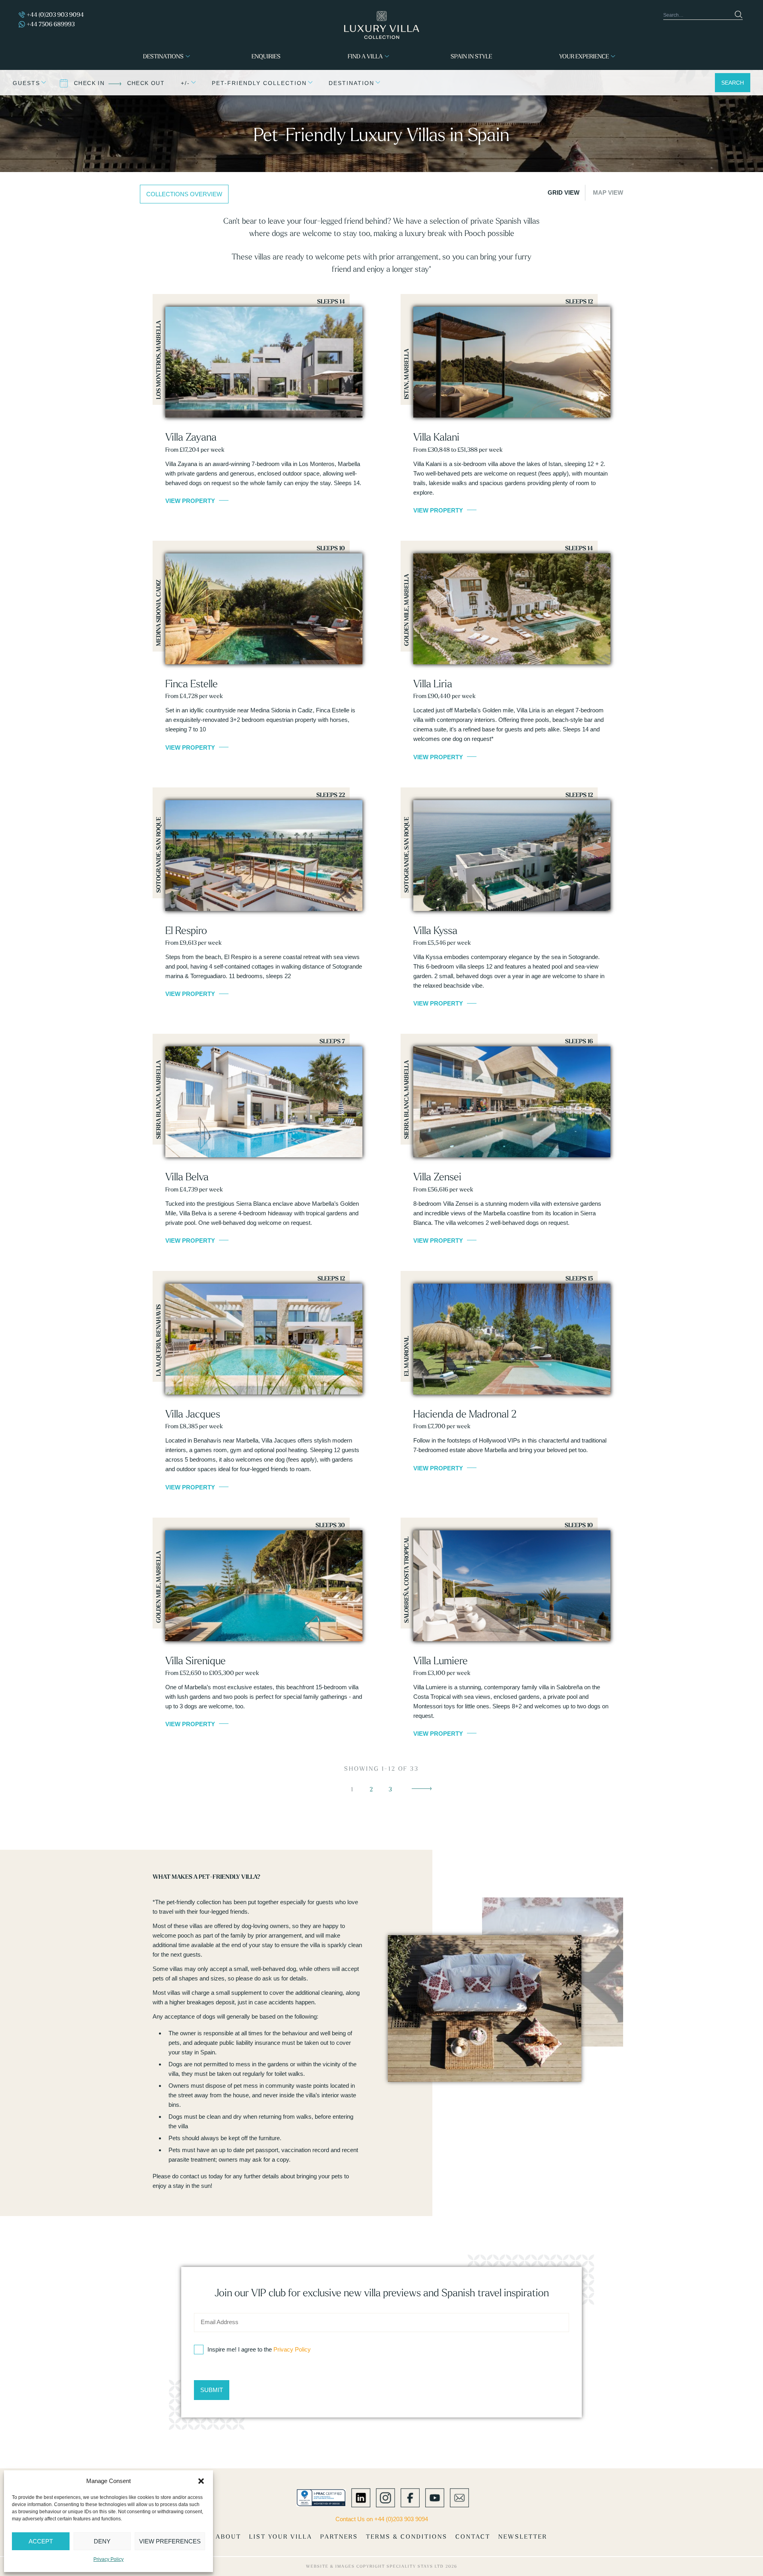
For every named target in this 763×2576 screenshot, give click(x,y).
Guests (26, 83)
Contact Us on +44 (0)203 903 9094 (382, 2519)
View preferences (170, 2541)
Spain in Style (471, 56)
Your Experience (584, 56)
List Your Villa (281, 2536)
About (229, 2536)
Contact (473, 2536)
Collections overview (184, 194)
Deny (102, 2541)
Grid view (564, 192)
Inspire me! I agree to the (259, 2349)
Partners (339, 2536)
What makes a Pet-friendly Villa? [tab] (206, 1877)
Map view (608, 192)
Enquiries (266, 56)
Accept (41, 2541)
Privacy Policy (108, 2559)
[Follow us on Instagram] (385, 2497)
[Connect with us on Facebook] (410, 2497)
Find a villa (365, 56)
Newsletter (523, 2536)
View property (190, 501)
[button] (201, 2481)
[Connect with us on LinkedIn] (361, 2497)
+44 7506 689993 (51, 24)
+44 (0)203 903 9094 (55, 15)
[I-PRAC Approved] (321, 2497)
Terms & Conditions (407, 2536)
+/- (185, 83)
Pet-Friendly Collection (259, 83)
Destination (351, 83)
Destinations (163, 56)
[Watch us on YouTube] (435, 2497)
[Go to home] (382, 25)
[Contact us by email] (459, 2497)
